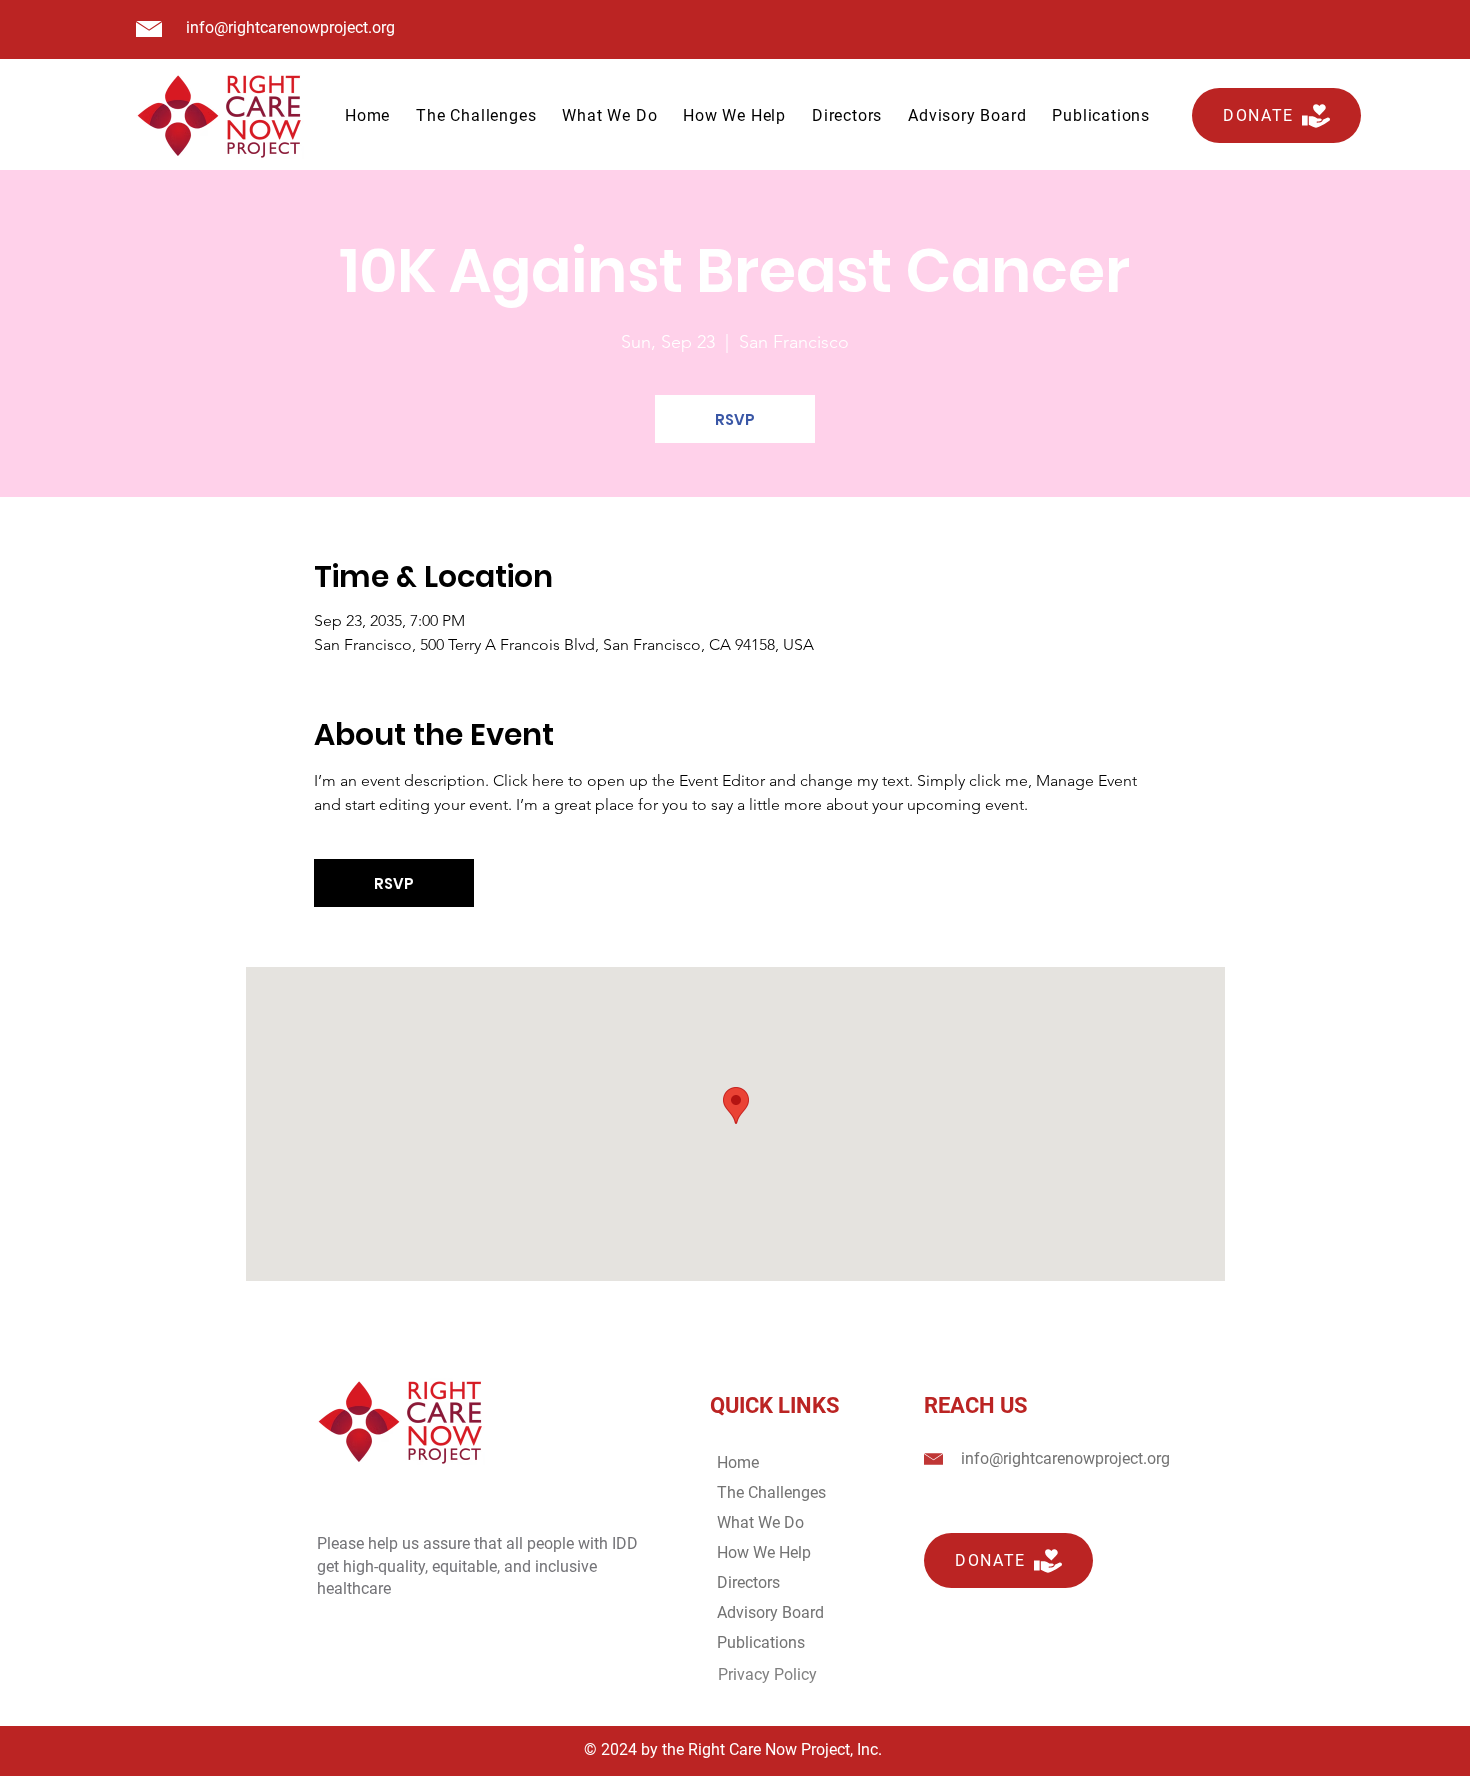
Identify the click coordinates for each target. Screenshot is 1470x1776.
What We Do (760, 1522)
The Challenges (771, 1492)
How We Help (764, 1552)
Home (738, 1462)
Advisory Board (770, 1612)
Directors (748, 1582)
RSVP (735, 419)
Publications (761, 1642)
